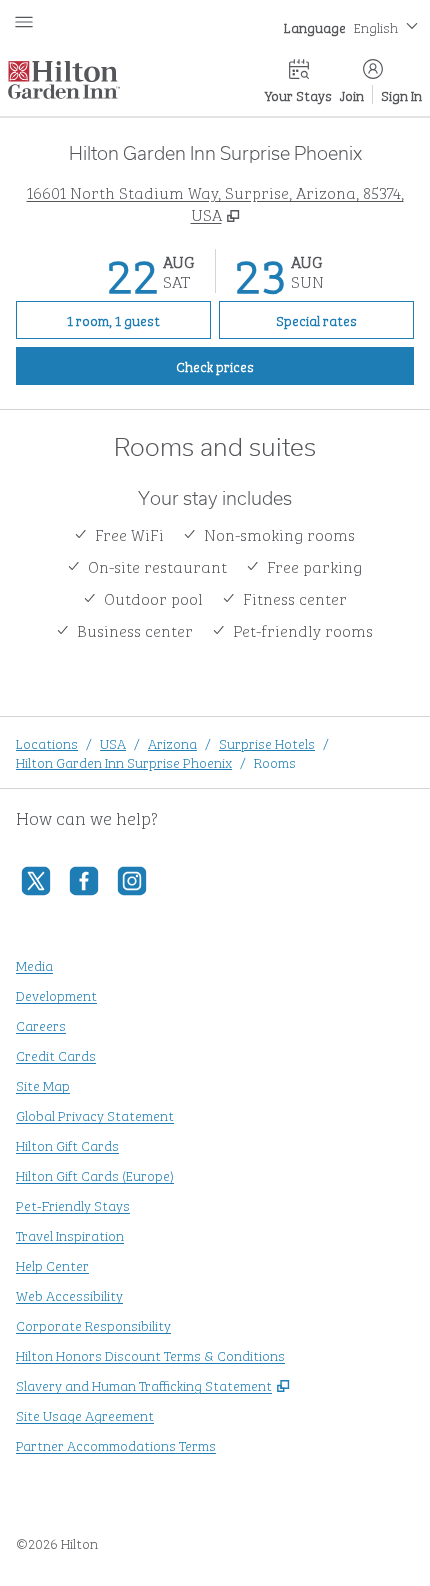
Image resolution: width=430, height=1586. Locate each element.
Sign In (401, 94)
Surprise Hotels (267, 742)
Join (352, 94)
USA (113, 742)
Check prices (261, 365)
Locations (47, 742)
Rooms (275, 761)
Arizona (172, 742)
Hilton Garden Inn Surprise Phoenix (124, 761)
